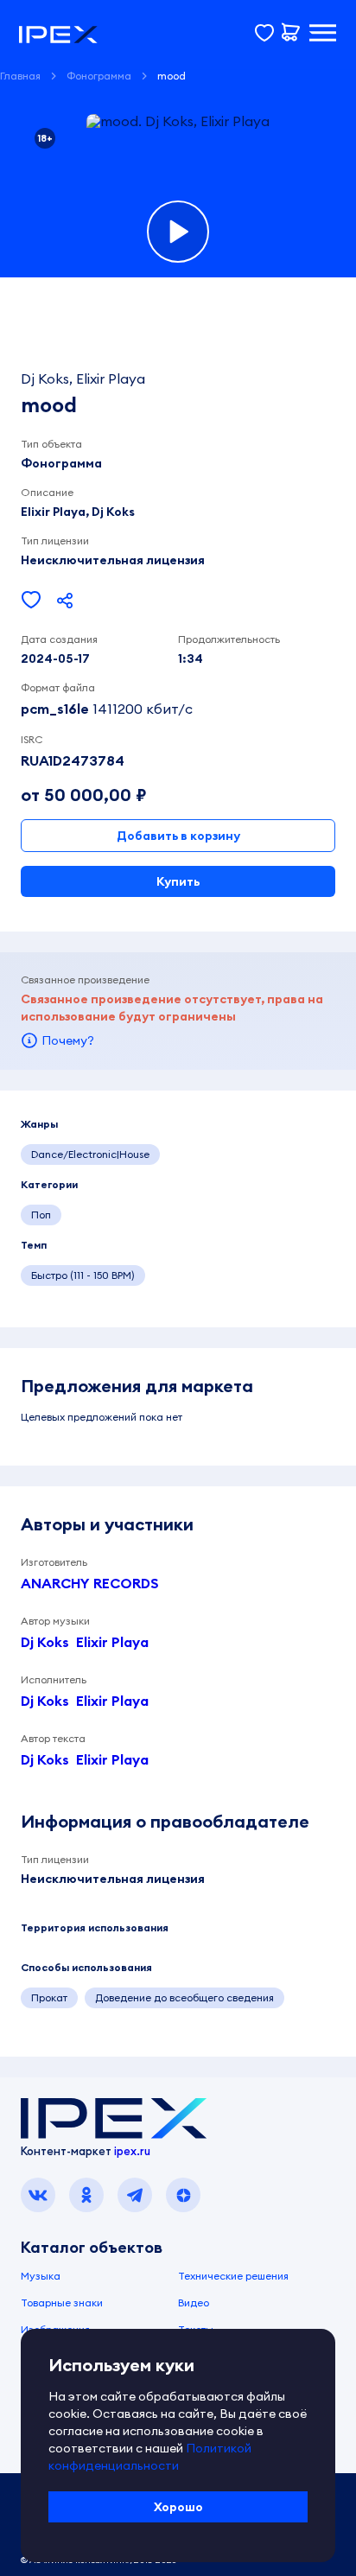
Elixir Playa (112, 1642)
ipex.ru (132, 2151)
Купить (178, 881)
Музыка (41, 2276)
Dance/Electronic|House (90, 1154)
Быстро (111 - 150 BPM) (83, 1275)
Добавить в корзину (178, 836)
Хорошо (178, 2507)
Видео (194, 2302)
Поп (41, 1215)
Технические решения (233, 2276)
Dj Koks (45, 1642)
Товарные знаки (62, 2302)
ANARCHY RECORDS (90, 1583)
